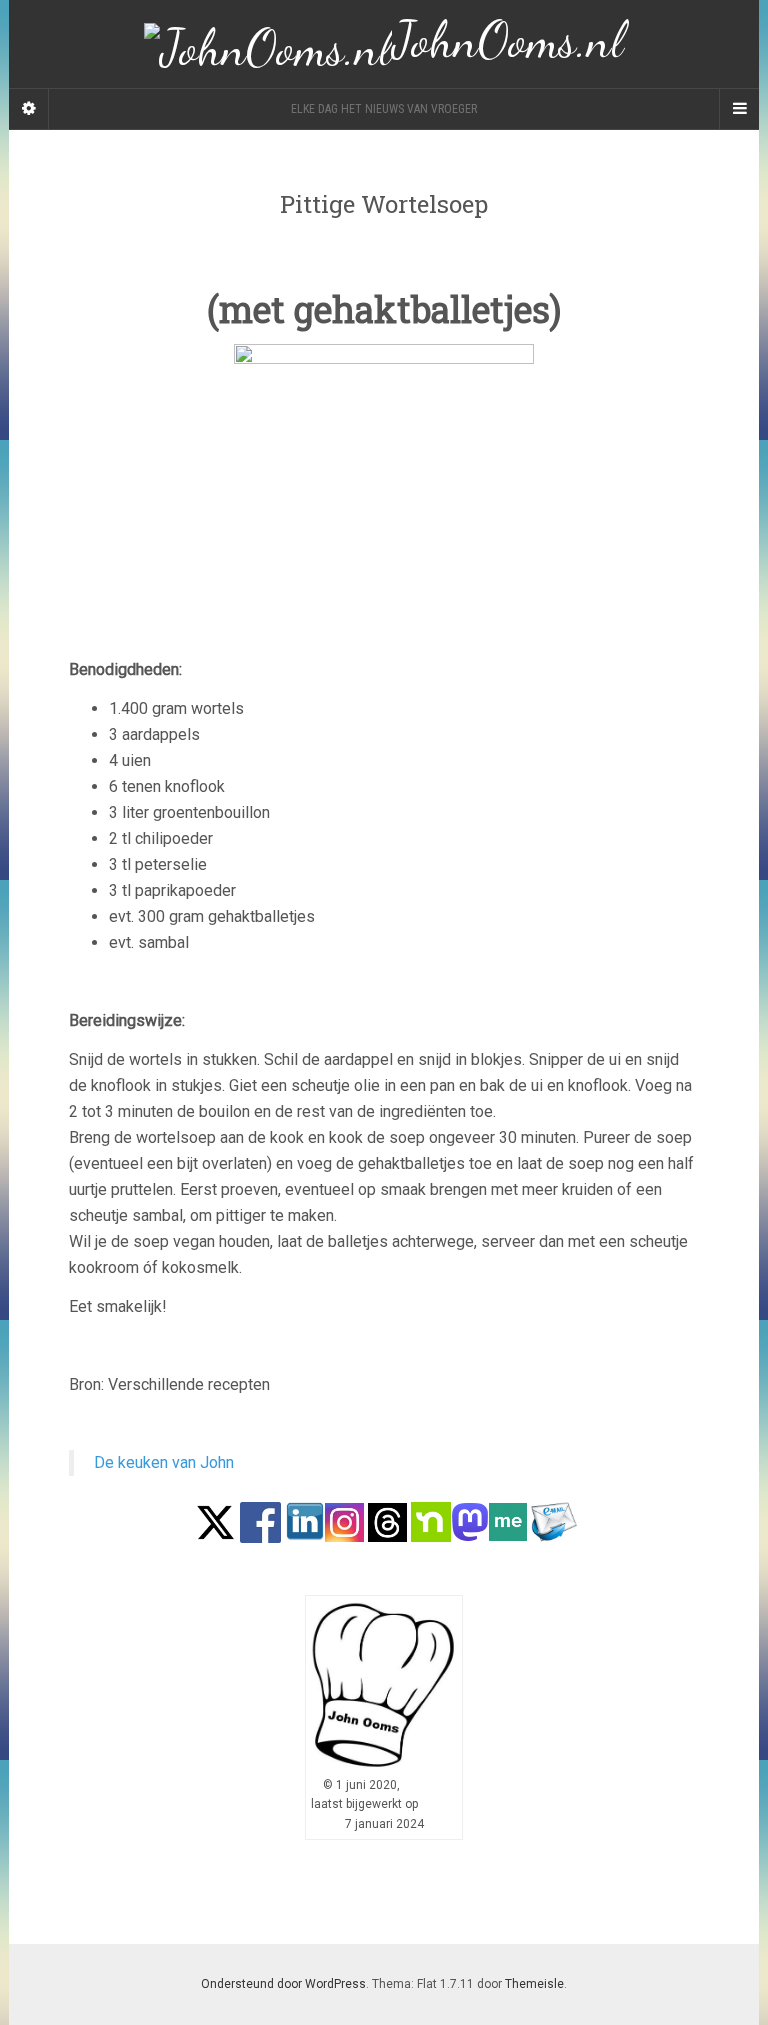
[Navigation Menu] (739, 109)
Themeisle (534, 1984)
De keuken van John (164, 1462)
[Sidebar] (29, 109)
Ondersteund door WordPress (283, 1984)
